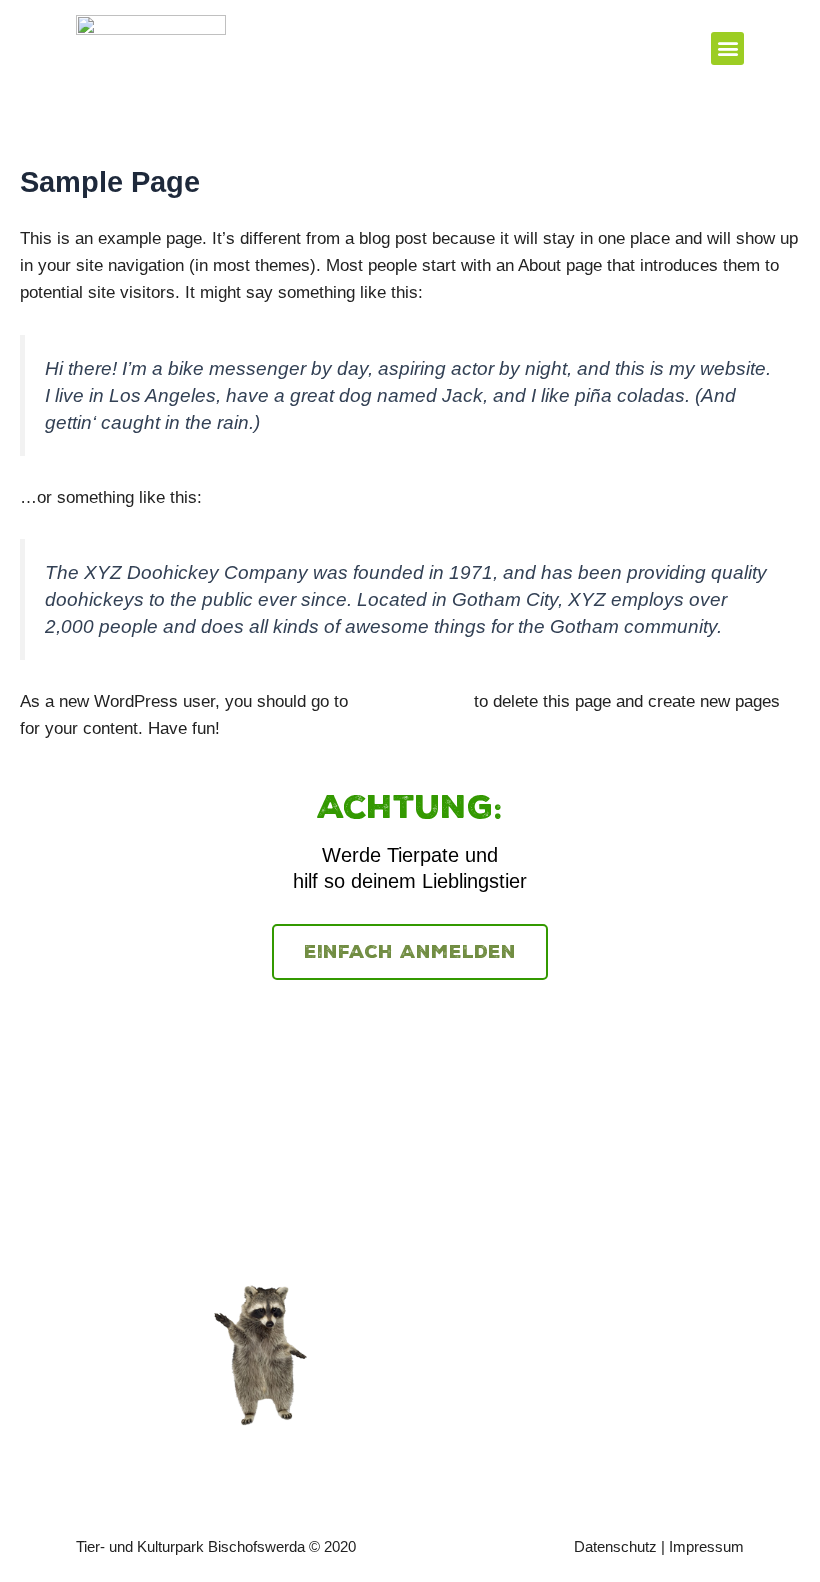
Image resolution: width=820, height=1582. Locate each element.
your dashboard (411, 701)
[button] (727, 48)
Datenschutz (615, 1546)
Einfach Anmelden (410, 952)
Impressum (706, 1546)
